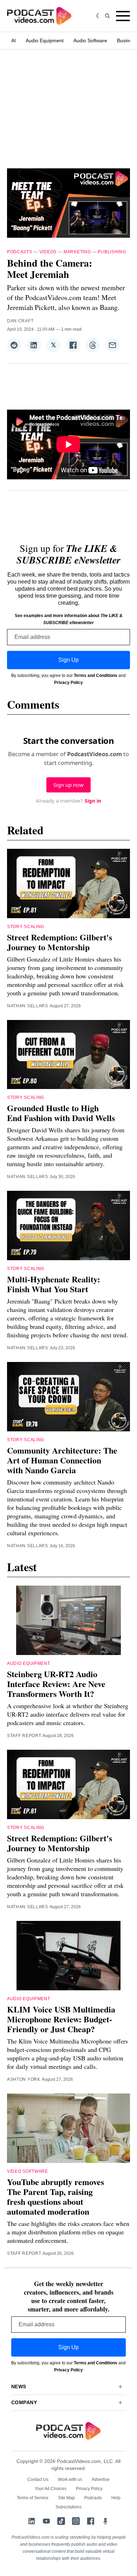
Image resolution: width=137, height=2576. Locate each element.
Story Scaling (26, 927)
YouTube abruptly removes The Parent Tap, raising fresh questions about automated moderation (56, 2197)
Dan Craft (20, 321)
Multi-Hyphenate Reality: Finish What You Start (54, 1284)
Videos (48, 252)
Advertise (101, 2479)
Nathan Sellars (28, 1006)
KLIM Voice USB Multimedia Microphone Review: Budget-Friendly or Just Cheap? (61, 2019)
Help (116, 2498)
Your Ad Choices (51, 2489)
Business (127, 41)
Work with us (70, 2479)
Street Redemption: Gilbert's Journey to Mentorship (60, 942)
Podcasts (20, 252)
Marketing (77, 252)
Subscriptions (68, 2507)
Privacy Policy (68, 683)
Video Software (28, 2171)
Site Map (66, 2498)
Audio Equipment (45, 41)
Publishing (112, 252)
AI (14, 41)
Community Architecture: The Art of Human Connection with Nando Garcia (62, 1460)
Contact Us (38, 2479)
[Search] (107, 16)
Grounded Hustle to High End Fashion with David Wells (61, 1113)
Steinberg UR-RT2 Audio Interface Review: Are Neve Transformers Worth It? (56, 1684)
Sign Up (68, 660)
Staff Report (24, 1736)
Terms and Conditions (96, 676)
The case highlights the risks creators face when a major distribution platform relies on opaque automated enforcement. (68, 2232)
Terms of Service (33, 2498)
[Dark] (99, 16)
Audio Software (90, 41)
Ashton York (24, 2079)
